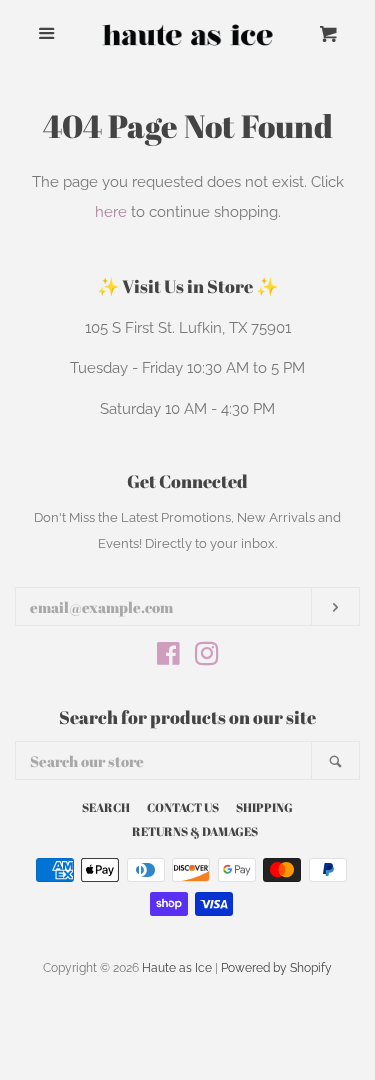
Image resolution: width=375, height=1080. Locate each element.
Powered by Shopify (276, 968)
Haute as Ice (177, 968)
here (111, 212)
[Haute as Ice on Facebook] (168, 658)
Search (106, 807)
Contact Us (183, 807)
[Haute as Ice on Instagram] (207, 658)
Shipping (264, 807)
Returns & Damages (195, 831)
